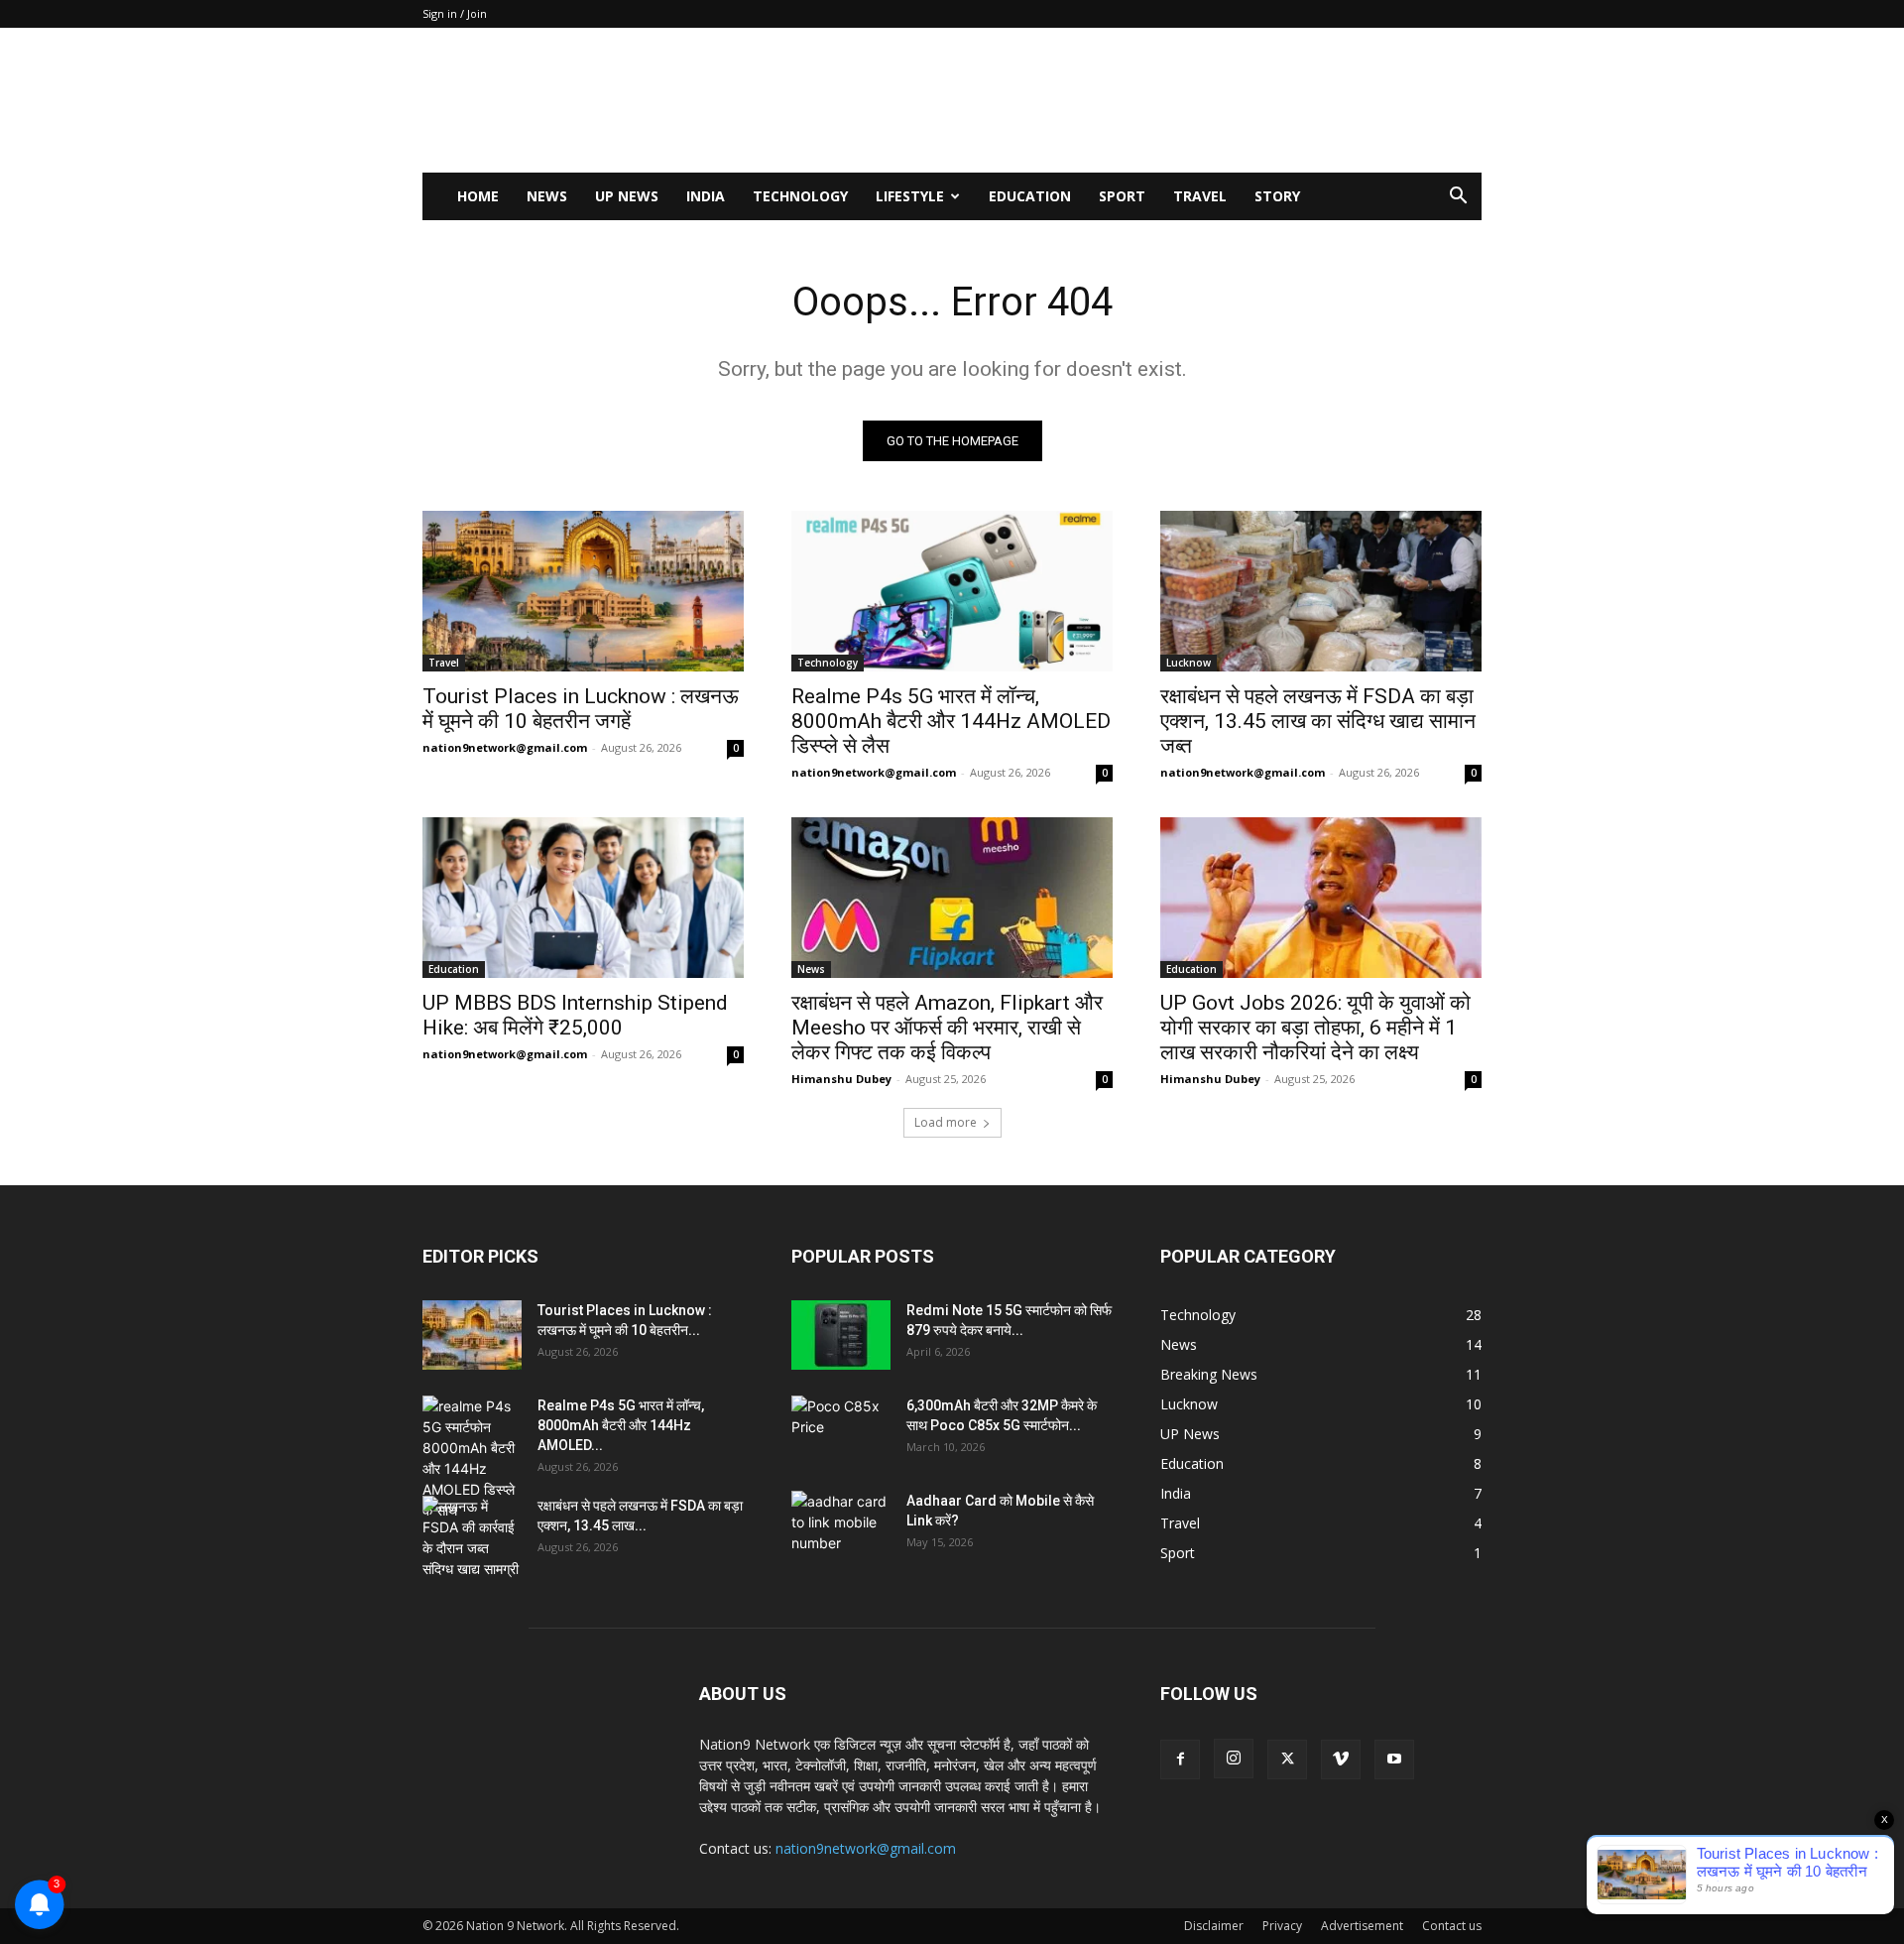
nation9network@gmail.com (505, 747)
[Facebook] (1180, 1760)
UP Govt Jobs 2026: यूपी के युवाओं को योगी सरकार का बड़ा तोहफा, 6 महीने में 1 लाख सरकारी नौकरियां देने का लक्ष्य (1315, 1028)
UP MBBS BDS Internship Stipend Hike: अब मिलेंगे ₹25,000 (575, 1015)
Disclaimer (1214, 1926)
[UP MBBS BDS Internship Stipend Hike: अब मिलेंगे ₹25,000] (583, 898)
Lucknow (1189, 663)
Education (1030, 196)
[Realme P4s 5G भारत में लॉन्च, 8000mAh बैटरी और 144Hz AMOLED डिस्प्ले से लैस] (952, 591)
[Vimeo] (1341, 1760)
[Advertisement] (1121, 100)
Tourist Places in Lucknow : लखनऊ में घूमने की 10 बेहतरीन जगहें (581, 709)
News (547, 196)
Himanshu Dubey (841, 1079)
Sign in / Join (455, 13)
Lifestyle (910, 196)
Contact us (1452, 1926)
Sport (1122, 196)
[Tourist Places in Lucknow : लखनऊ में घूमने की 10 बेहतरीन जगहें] (583, 591)
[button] (1458, 198)
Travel (1200, 196)
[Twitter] (1287, 1760)
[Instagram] (1234, 1759)
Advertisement (1362, 1926)
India (706, 196)
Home (478, 196)
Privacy (1282, 1926)
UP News (627, 196)
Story (1277, 196)
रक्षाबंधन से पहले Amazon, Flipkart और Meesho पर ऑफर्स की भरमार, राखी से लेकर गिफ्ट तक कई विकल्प (947, 1028)
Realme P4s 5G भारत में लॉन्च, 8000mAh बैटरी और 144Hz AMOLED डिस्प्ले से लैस (951, 721)
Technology (800, 196)
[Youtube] (1394, 1760)
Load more (946, 1122)
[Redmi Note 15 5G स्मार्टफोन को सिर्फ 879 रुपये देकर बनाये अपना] (841, 1335)
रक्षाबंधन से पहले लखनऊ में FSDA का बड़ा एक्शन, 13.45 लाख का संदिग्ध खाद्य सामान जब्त (1318, 721)
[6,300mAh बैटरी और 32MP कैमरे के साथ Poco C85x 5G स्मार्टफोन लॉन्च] (841, 1430)
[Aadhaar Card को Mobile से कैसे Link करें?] (841, 1525)
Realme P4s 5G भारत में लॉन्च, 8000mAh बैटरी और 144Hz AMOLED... (621, 1425)
